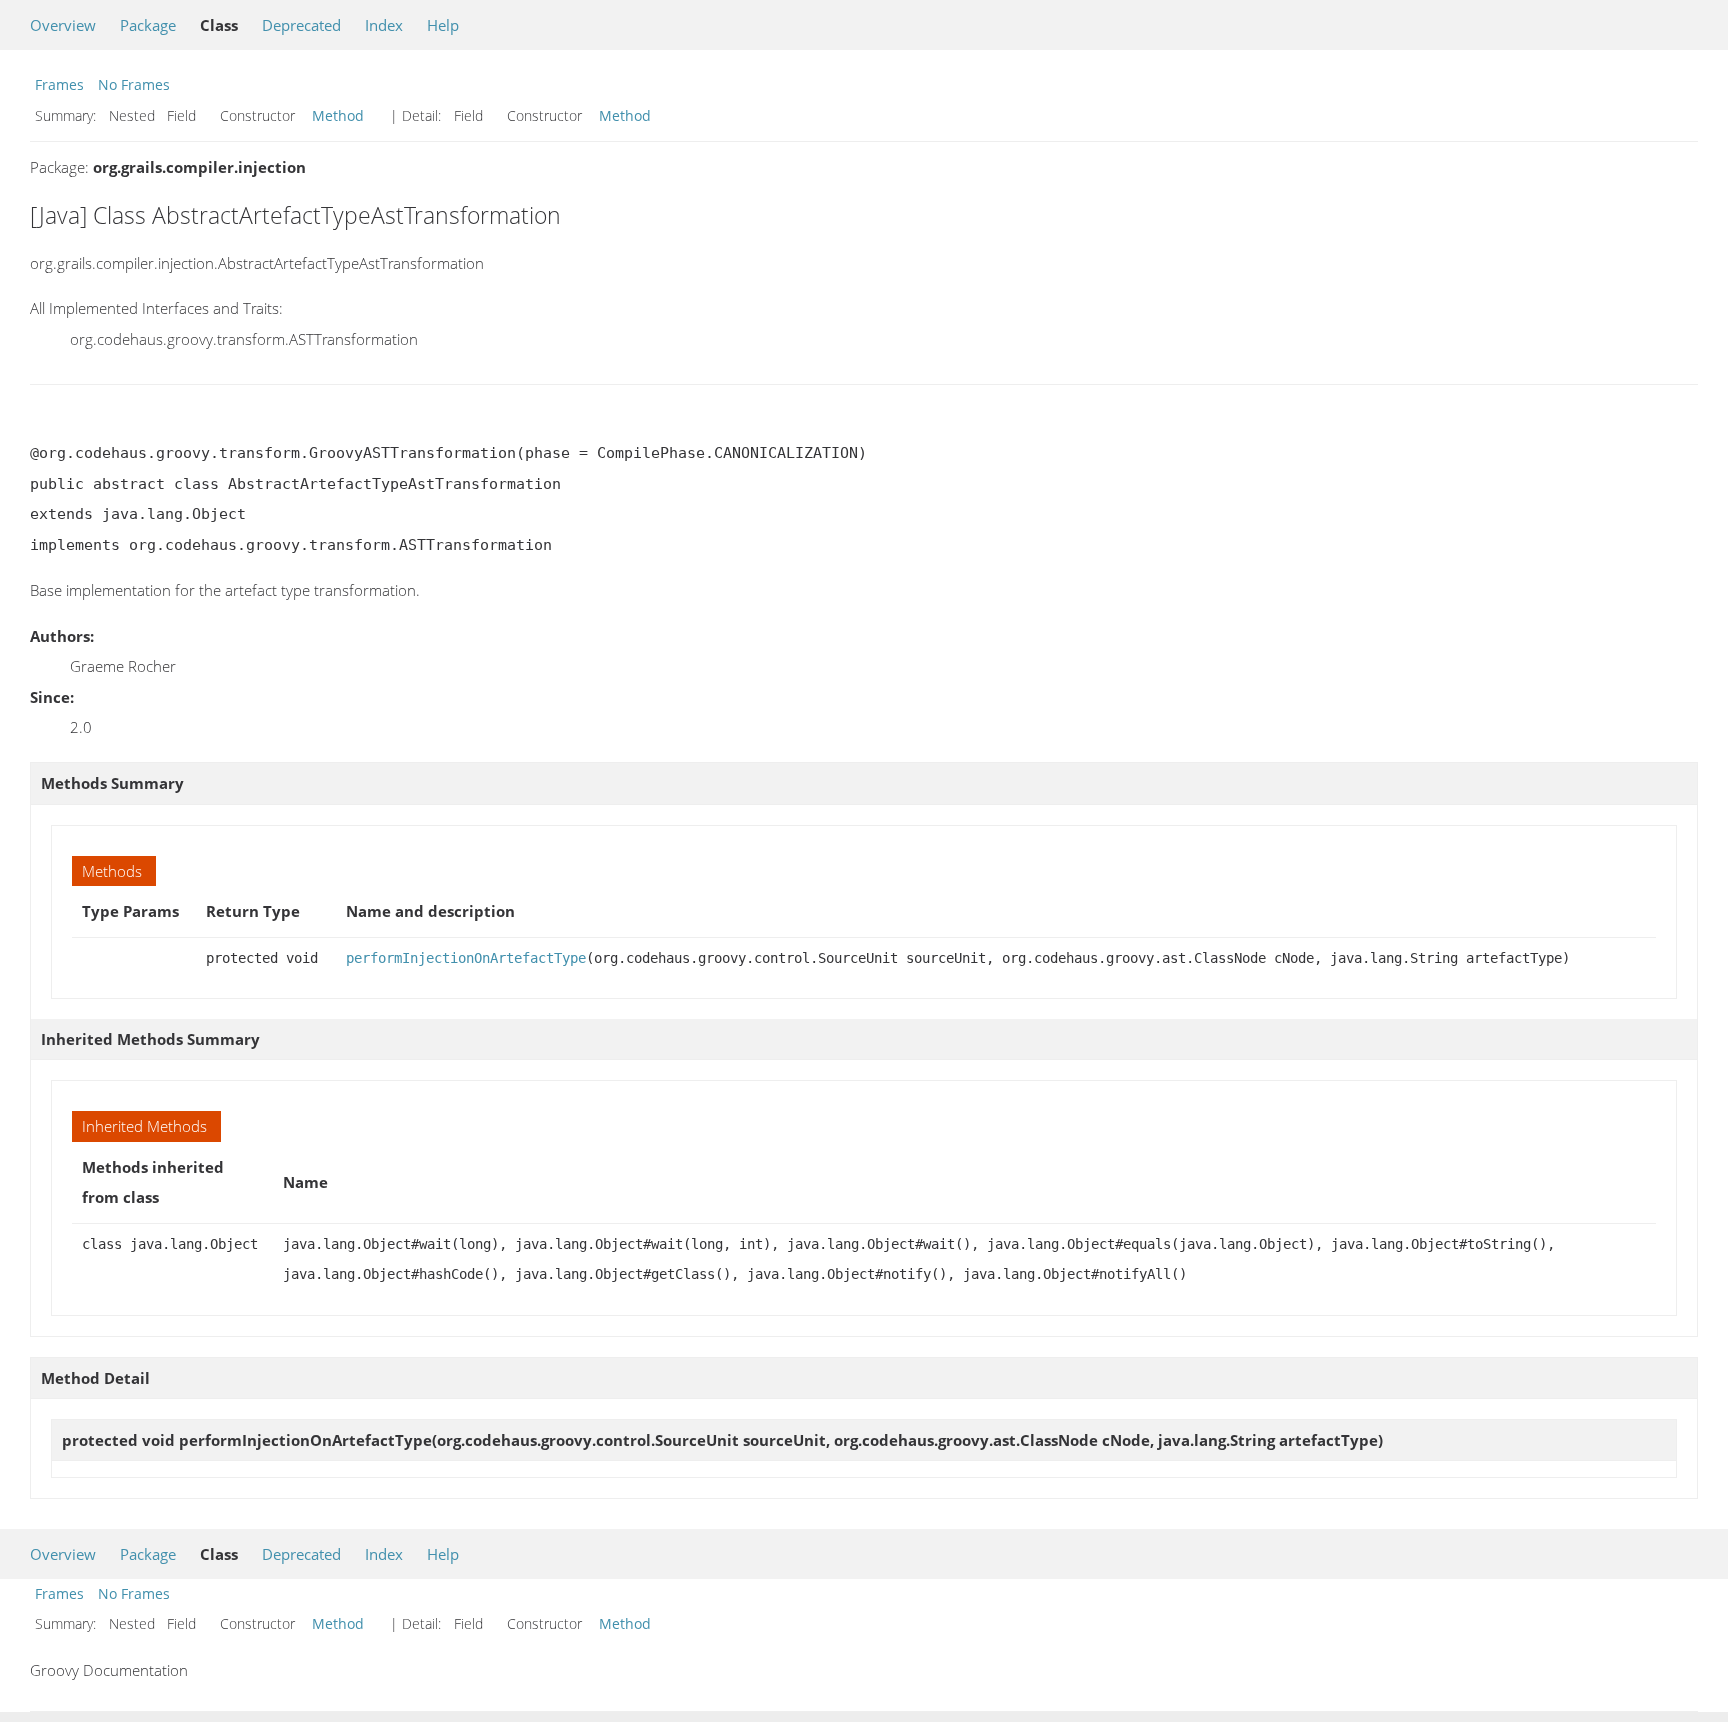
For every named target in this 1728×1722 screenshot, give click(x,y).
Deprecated (301, 25)
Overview (63, 25)
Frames (59, 84)
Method (338, 115)
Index (384, 25)
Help (443, 25)
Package (148, 25)
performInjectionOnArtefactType (466, 958)
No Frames (134, 84)
